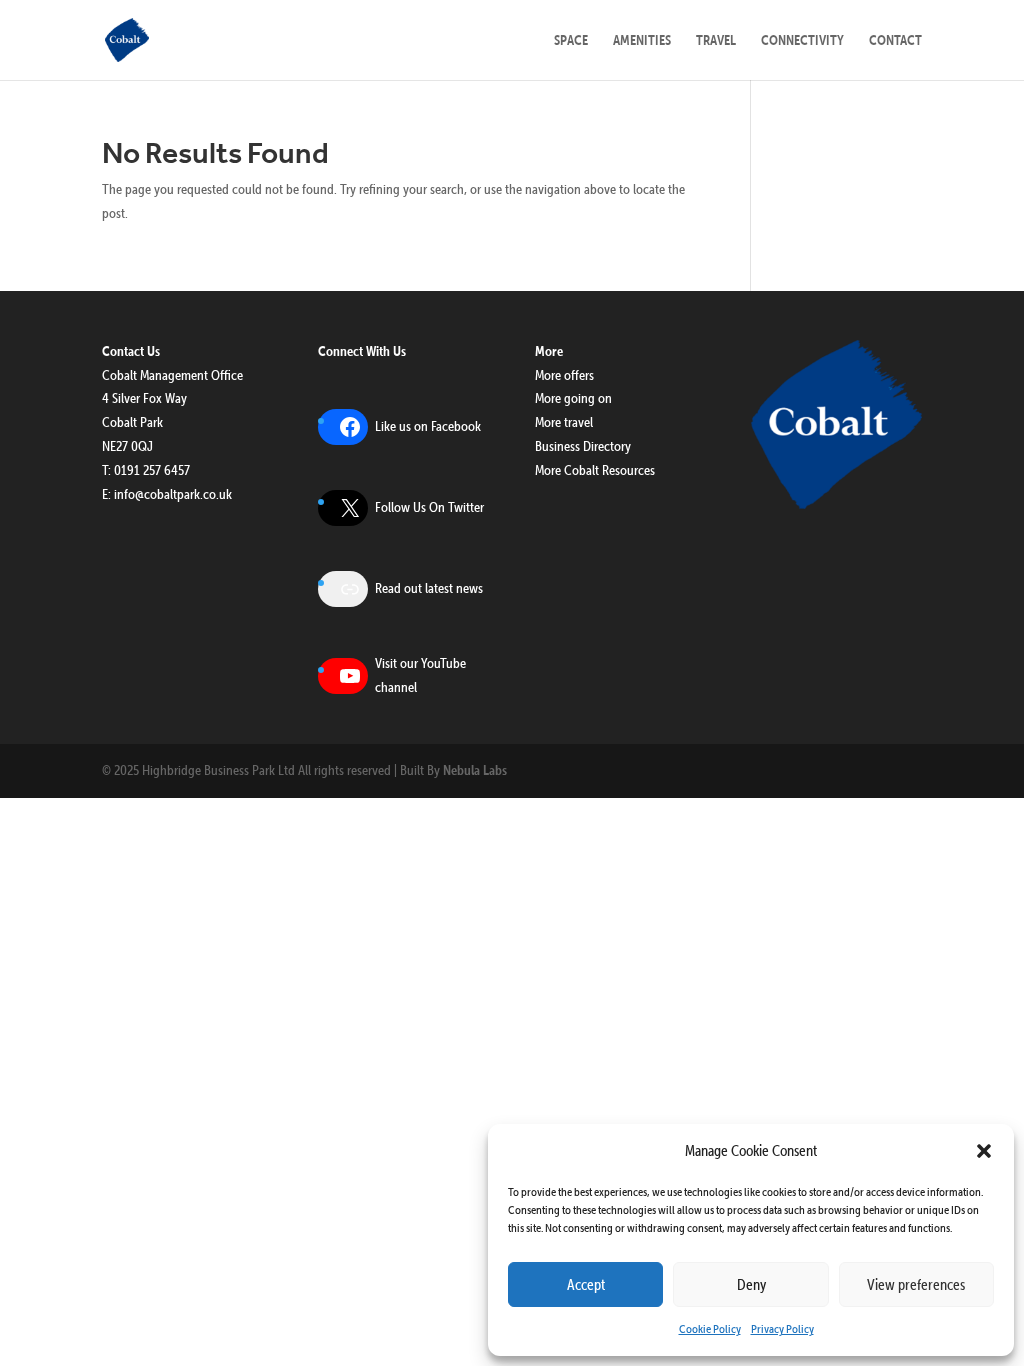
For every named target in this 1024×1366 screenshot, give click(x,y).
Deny (751, 1284)
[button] (984, 1151)
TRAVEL (716, 41)
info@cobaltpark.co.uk (173, 494)
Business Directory (583, 446)
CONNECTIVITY (802, 41)
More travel (564, 422)
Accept (586, 1284)
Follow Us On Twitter (429, 507)
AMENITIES (642, 41)
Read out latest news (429, 588)
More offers (564, 375)
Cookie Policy (710, 1328)
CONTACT (895, 41)
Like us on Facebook (428, 426)
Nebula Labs (475, 770)
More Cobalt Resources (595, 470)
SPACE (571, 41)
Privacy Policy (782, 1328)
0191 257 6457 (152, 470)
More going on (573, 398)
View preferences (916, 1284)
